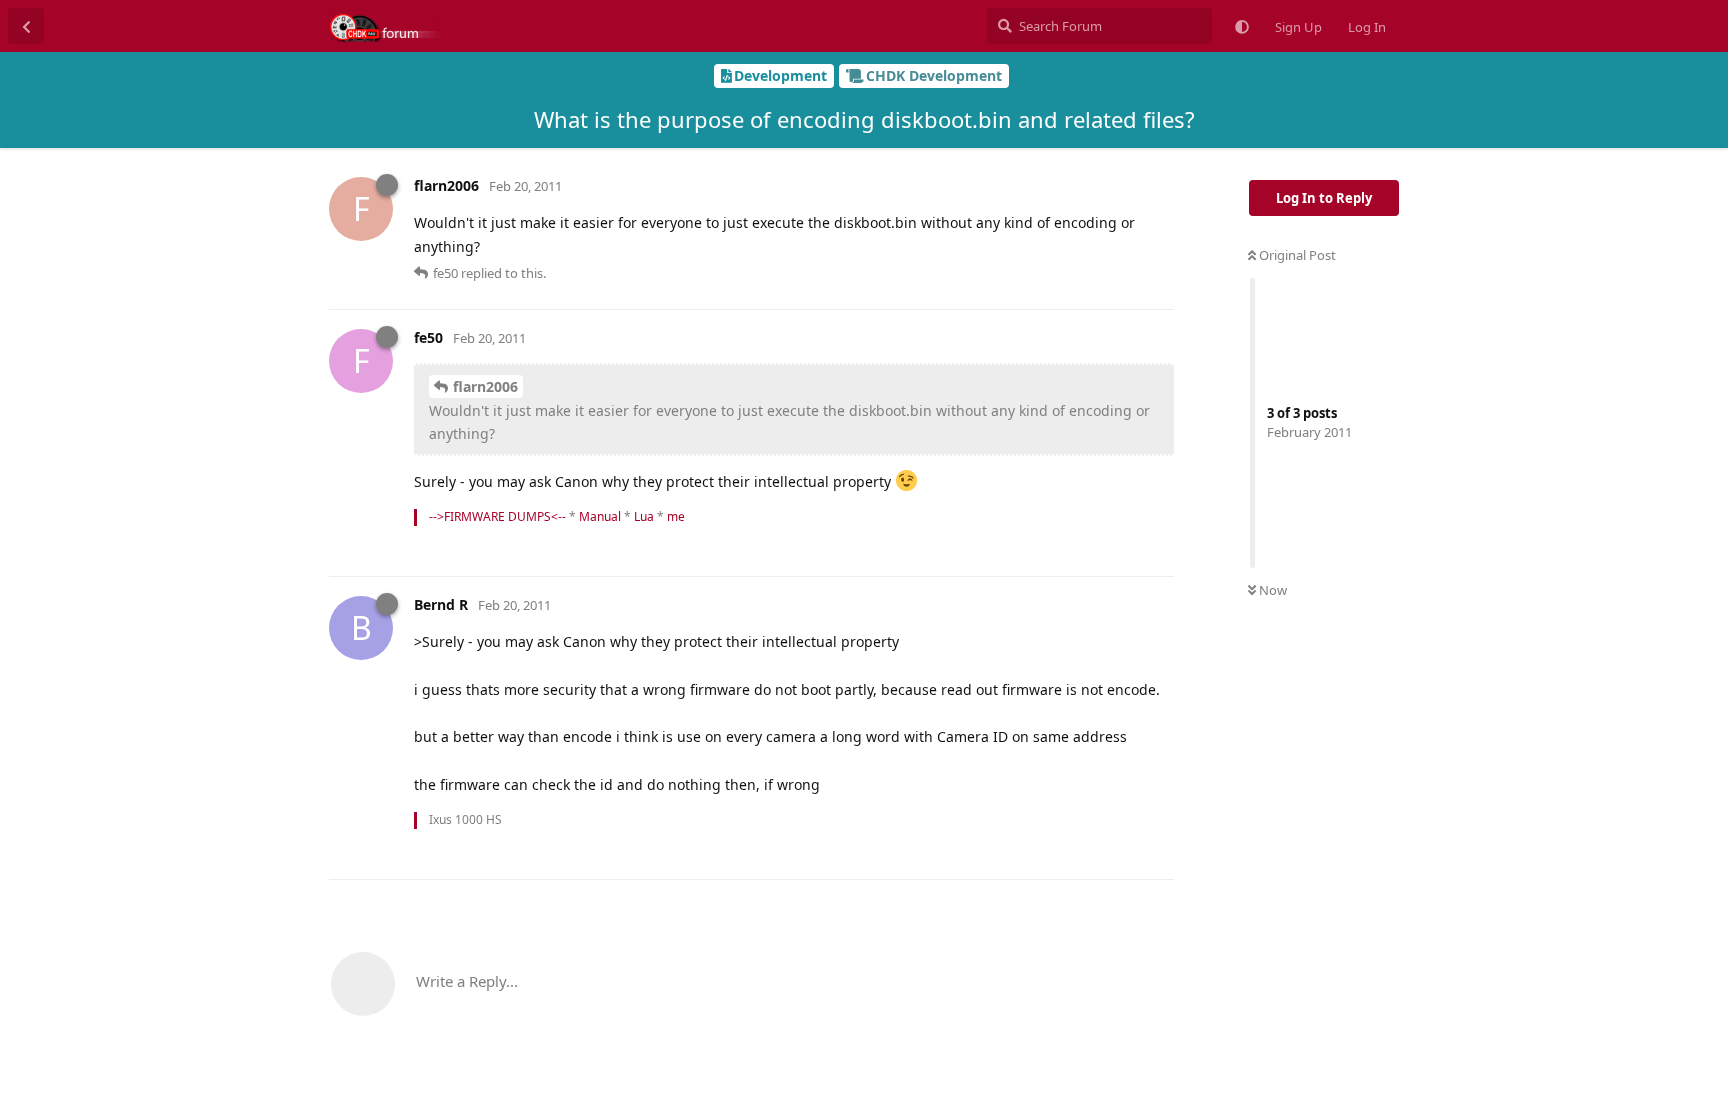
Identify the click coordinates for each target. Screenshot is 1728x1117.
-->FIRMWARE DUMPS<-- (497, 516)
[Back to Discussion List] (26, 26)
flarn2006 (485, 386)
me (676, 516)
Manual (600, 516)
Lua (644, 516)
